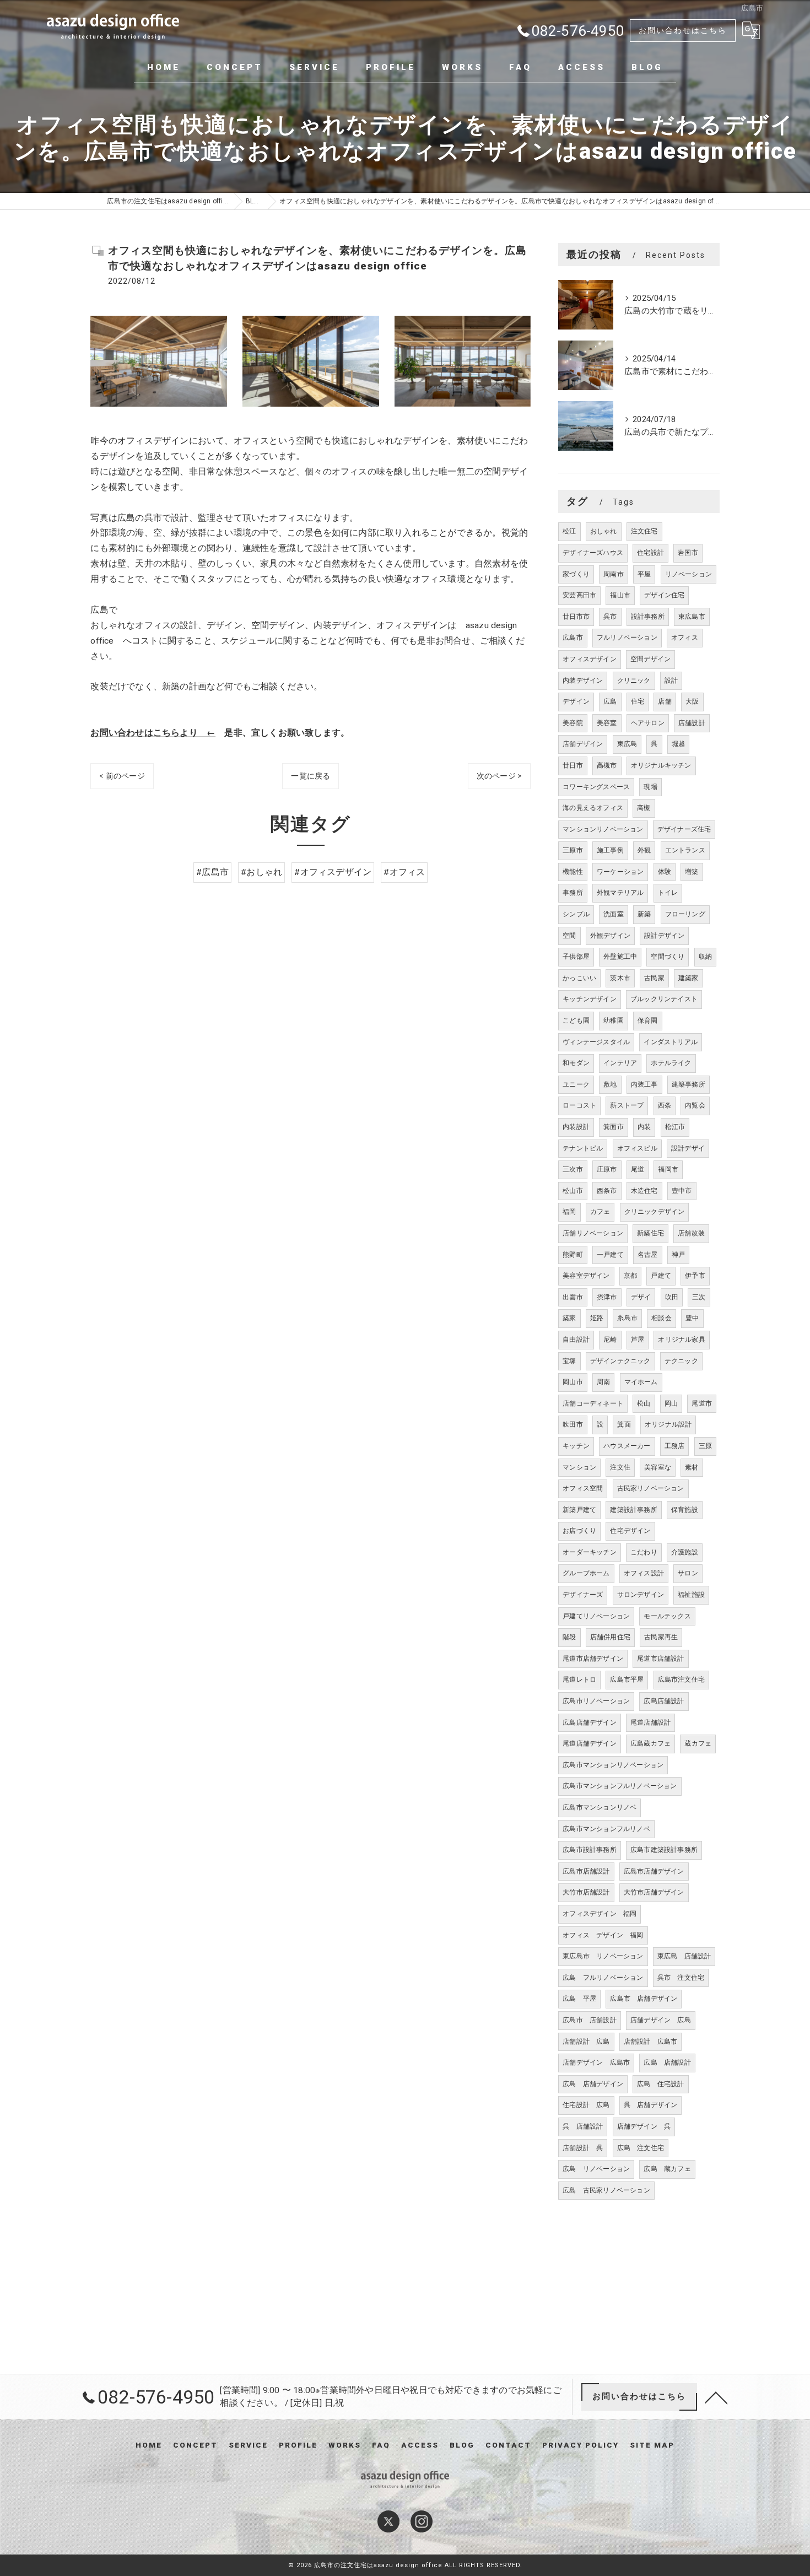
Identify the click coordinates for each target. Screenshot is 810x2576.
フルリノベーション (627, 638)
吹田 (672, 1297)
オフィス (685, 638)
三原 (705, 1446)
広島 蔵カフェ (667, 2169)
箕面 (624, 1424)
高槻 (644, 808)
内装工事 (644, 1084)
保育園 (648, 1020)
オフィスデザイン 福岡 (600, 1914)
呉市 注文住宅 (681, 1978)
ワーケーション (620, 872)
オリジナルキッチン (661, 765)
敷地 (610, 1084)
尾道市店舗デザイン (593, 1659)
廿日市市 (576, 617)
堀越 (678, 744)
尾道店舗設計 (650, 1722)
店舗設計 (692, 723)
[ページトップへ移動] (716, 2397)
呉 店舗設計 (583, 2126)
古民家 (654, 978)
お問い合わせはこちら (683, 30)
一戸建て (610, 1255)
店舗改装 (691, 1233)
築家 (569, 1318)
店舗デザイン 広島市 (596, 2062)
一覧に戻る (310, 776)
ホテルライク (671, 1063)
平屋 (644, 574)
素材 (692, 1467)
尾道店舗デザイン (590, 1743)
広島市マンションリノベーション (613, 1765)
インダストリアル (671, 1042)
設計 (671, 681)
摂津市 (607, 1297)
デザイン (576, 701)
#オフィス (404, 872)
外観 (644, 850)
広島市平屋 (627, 1679)
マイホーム (641, 1382)
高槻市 (607, 765)
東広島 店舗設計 (684, 1956)
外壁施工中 (620, 957)
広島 (610, 701)
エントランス (685, 850)
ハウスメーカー (627, 1446)
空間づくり (668, 957)
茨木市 (620, 978)
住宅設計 (650, 553)
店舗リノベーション (593, 1233)
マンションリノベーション (603, 829)
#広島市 (212, 872)
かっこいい (579, 978)
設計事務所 (648, 617)
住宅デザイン (630, 1531)
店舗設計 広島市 (651, 2042)
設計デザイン (664, 936)
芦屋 (638, 1340)
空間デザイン (650, 659)
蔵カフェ (698, 1743)
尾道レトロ (579, 1679)
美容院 (573, 723)
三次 (699, 1297)
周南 (603, 1382)
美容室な (658, 1467)
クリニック (634, 681)
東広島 (627, 744)
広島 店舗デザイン (593, 2084)
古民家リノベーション (651, 1488)
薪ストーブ (627, 1105)
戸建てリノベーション (596, 1616)
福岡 (569, 1212)
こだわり (644, 1552)
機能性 (573, 872)
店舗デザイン (583, 744)
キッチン (576, 1446)
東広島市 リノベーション (603, 1956)
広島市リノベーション (596, 1701)
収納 (705, 957)
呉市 (610, 617)
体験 (665, 872)
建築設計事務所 (633, 1510)
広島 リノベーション (596, 2169)
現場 (650, 787)
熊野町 (573, 1255)
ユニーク (576, 1084)
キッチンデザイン (590, 999)
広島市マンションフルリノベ (606, 1829)
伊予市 (695, 1276)
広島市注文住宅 (681, 1679)
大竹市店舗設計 (586, 1892)
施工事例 (610, 850)
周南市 (614, 574)
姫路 (597, 1318)
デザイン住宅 (664, 595)
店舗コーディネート (593, 1403)
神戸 (678, 1255)
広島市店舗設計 (586, 1871)
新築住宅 (650, 1233)
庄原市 (607, 1169)
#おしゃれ (261, 872)
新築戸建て (579, 1510)
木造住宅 (644, 1191)
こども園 (576, 1020)
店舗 (665, 701)
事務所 (573, 893)
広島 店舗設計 (667, 2062)
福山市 (620, 595)
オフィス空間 (583, 1488)
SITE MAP (652, 2445)
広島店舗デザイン (590, 1722)
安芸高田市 (579, 595)
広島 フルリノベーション (603, 1978)
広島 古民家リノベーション (606, 2190)
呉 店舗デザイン (651, 2105)
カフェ (600, 1212)
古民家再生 (661, 1637)
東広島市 (692, 617)
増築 (692, 872)
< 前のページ (122, 776)
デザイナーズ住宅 (684, 829)
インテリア (620, 1063)
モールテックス (667, 1616)
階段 (569, 1637)
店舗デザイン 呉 (644, 2126)
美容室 (607, 723)
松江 (569, 531)
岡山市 (573, 1382)
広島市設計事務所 (590, 1850)
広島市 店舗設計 (590, 2020)
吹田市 (573, 1424)
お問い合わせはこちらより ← (153, 733)
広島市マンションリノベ (600, 1807)
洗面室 (614, 914)
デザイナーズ (583, 1595)
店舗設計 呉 (583, 2148)
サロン (688, 1573)
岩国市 (688, 553)
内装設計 (576, 1127)
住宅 (638, 701)
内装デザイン (583, 681)
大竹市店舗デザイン (654, 1892)
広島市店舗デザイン (654, 1871)
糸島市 (627, 1318)
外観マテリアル (620, 893)
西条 (665, 1105)
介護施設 (685, 1552)
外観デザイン (610, 936)
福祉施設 (691, 1595)
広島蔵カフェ (650, 1743)
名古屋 (648, 1255)
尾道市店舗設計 (660, 1659)
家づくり (576, 574)
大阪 (692, 701)
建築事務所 (688, 1084)
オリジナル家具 (681, 1340)
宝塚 (569, 1361)
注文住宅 (644, 531)
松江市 (675, 1127)
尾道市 (702, 1403)
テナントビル (583, 1148)
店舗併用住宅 (610, 1637)
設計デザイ (688, 1148)
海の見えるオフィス (593, 808)
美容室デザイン (586, 1276)
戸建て (661, 1276)
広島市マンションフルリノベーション (620, 1786)
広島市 (573, 638)
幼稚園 (614, 1020)
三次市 (573, 1169)
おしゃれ (604, 531)
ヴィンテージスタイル (596, 1042)
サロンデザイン (641, 1595)
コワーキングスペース (596, 787)
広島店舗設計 (664, 1701)
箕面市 (614, 1127)
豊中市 (682, 1191)
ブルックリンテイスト (664, 999)
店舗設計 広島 (586, 2042)
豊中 (692, 1318)
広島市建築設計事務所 (664, 1850)
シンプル (576, 914)
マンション (579, 1467)
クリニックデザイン (655, 1212)
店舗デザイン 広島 (661, 2020)
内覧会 (695, 1105)
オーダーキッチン (590, 1552)
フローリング (685, 914)
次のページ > (499, 776)
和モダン (576, 1063)
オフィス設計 (644, 1573)
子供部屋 (576, 957)
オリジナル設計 (668, 1424)
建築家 (688, 978)
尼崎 (610, 1340)
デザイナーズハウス (593, 553)
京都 (630, 1276)
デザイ (641, 1297)
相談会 (661, 1318)
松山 (644, 1403)
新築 (644, 914)
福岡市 (668, 1169)
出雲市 (573, 1297)
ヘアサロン (648, 723)
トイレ (668, 893)
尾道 (638, 1169)
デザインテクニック (620, 1361)
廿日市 (573, 765)
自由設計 (576, 1340)
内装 (644, 1127)
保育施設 (685, 1510)
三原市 (573, 850)
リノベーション (688, 574)
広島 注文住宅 (641, 2148)
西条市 (607, 1191)
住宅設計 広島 (586, 2105)
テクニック (681, 1361)
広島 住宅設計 (660, 2084)
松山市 (573, 1191)
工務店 (675, 1446)
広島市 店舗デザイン (644, 1999)
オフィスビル (637, 1148)
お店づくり (579, 1531)
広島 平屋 (579, 1999)
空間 (569, 936)
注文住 (620, 1467)
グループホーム (586, 1573)
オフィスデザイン (590, 659)
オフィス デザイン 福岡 (603, 1935)
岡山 (671, 1403)
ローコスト (579, 1105)
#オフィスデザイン (333, 872)
